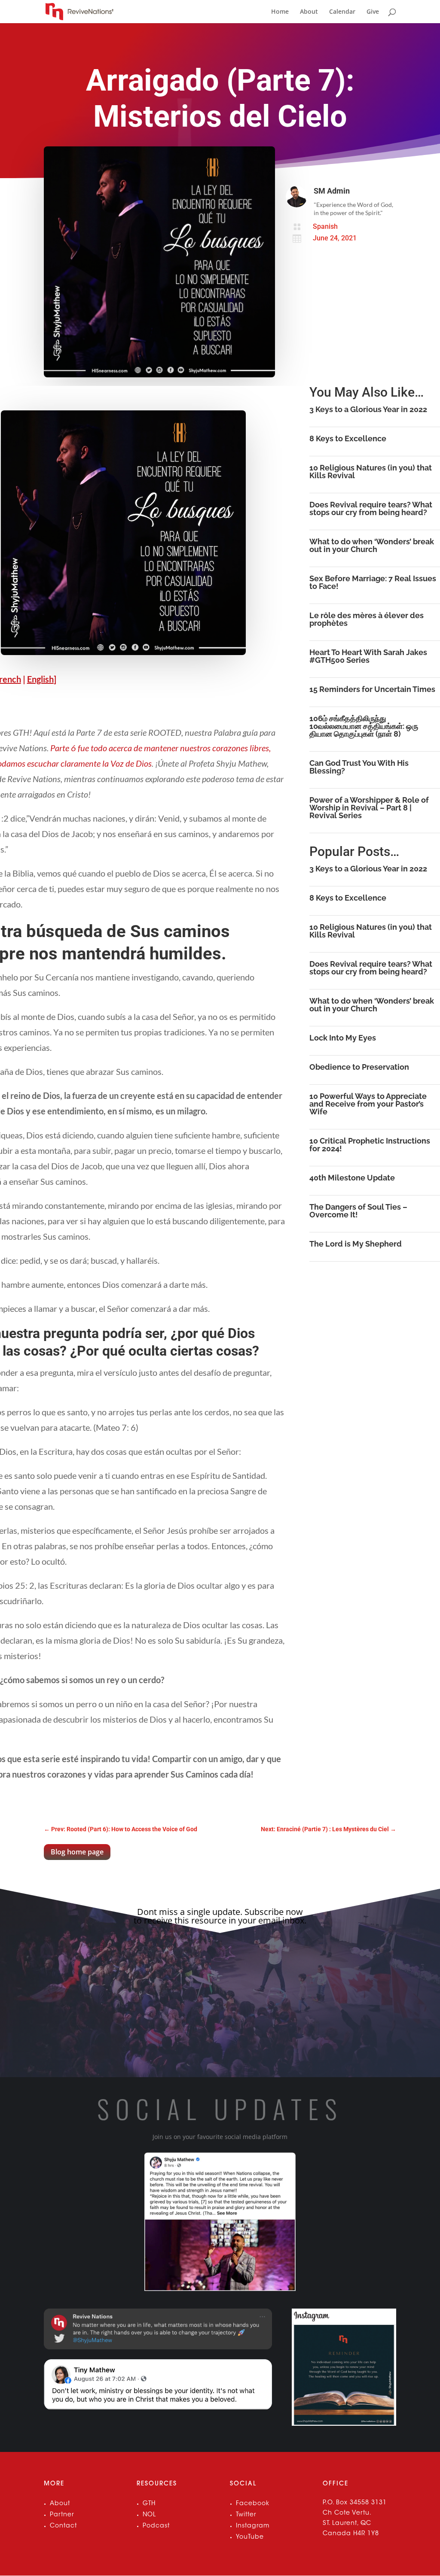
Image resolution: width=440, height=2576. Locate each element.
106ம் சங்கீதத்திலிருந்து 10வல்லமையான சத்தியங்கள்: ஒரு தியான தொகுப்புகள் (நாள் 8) (364, 726)
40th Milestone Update (352, 1178)
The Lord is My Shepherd (356, 1244)
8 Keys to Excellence (348, 438)
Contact (63, 2526)
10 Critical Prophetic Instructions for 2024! (370, 1145)
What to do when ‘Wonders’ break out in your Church (372, 545)
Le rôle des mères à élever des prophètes (367, 619)
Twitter (246, 2515)
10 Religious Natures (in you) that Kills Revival (371, 472)
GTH (149, 2504)
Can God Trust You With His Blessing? (359, 767)
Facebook (253, 2504)
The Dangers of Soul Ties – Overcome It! (358, 1211)
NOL (149, 2515)
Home (280, 12)
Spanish (325, 226)
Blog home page (77, 1852)
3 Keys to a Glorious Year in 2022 (368, 409)
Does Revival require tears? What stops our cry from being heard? (371, 508)
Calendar (342, 12)
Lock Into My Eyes (343, 1038)
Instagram (253, 2526)
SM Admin (332, 191)
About (309, 12)
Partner (62, 2515)
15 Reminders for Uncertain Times (372, 689)
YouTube (250, 2537)
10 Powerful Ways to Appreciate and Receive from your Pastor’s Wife (368, 1104)
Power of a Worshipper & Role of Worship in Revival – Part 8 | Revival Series (369, 808)
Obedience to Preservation (359, 1067)
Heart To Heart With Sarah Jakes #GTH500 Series (368, 656)
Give (373, 12)
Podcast (156, 2526)
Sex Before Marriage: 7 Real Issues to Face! (373, 582)
